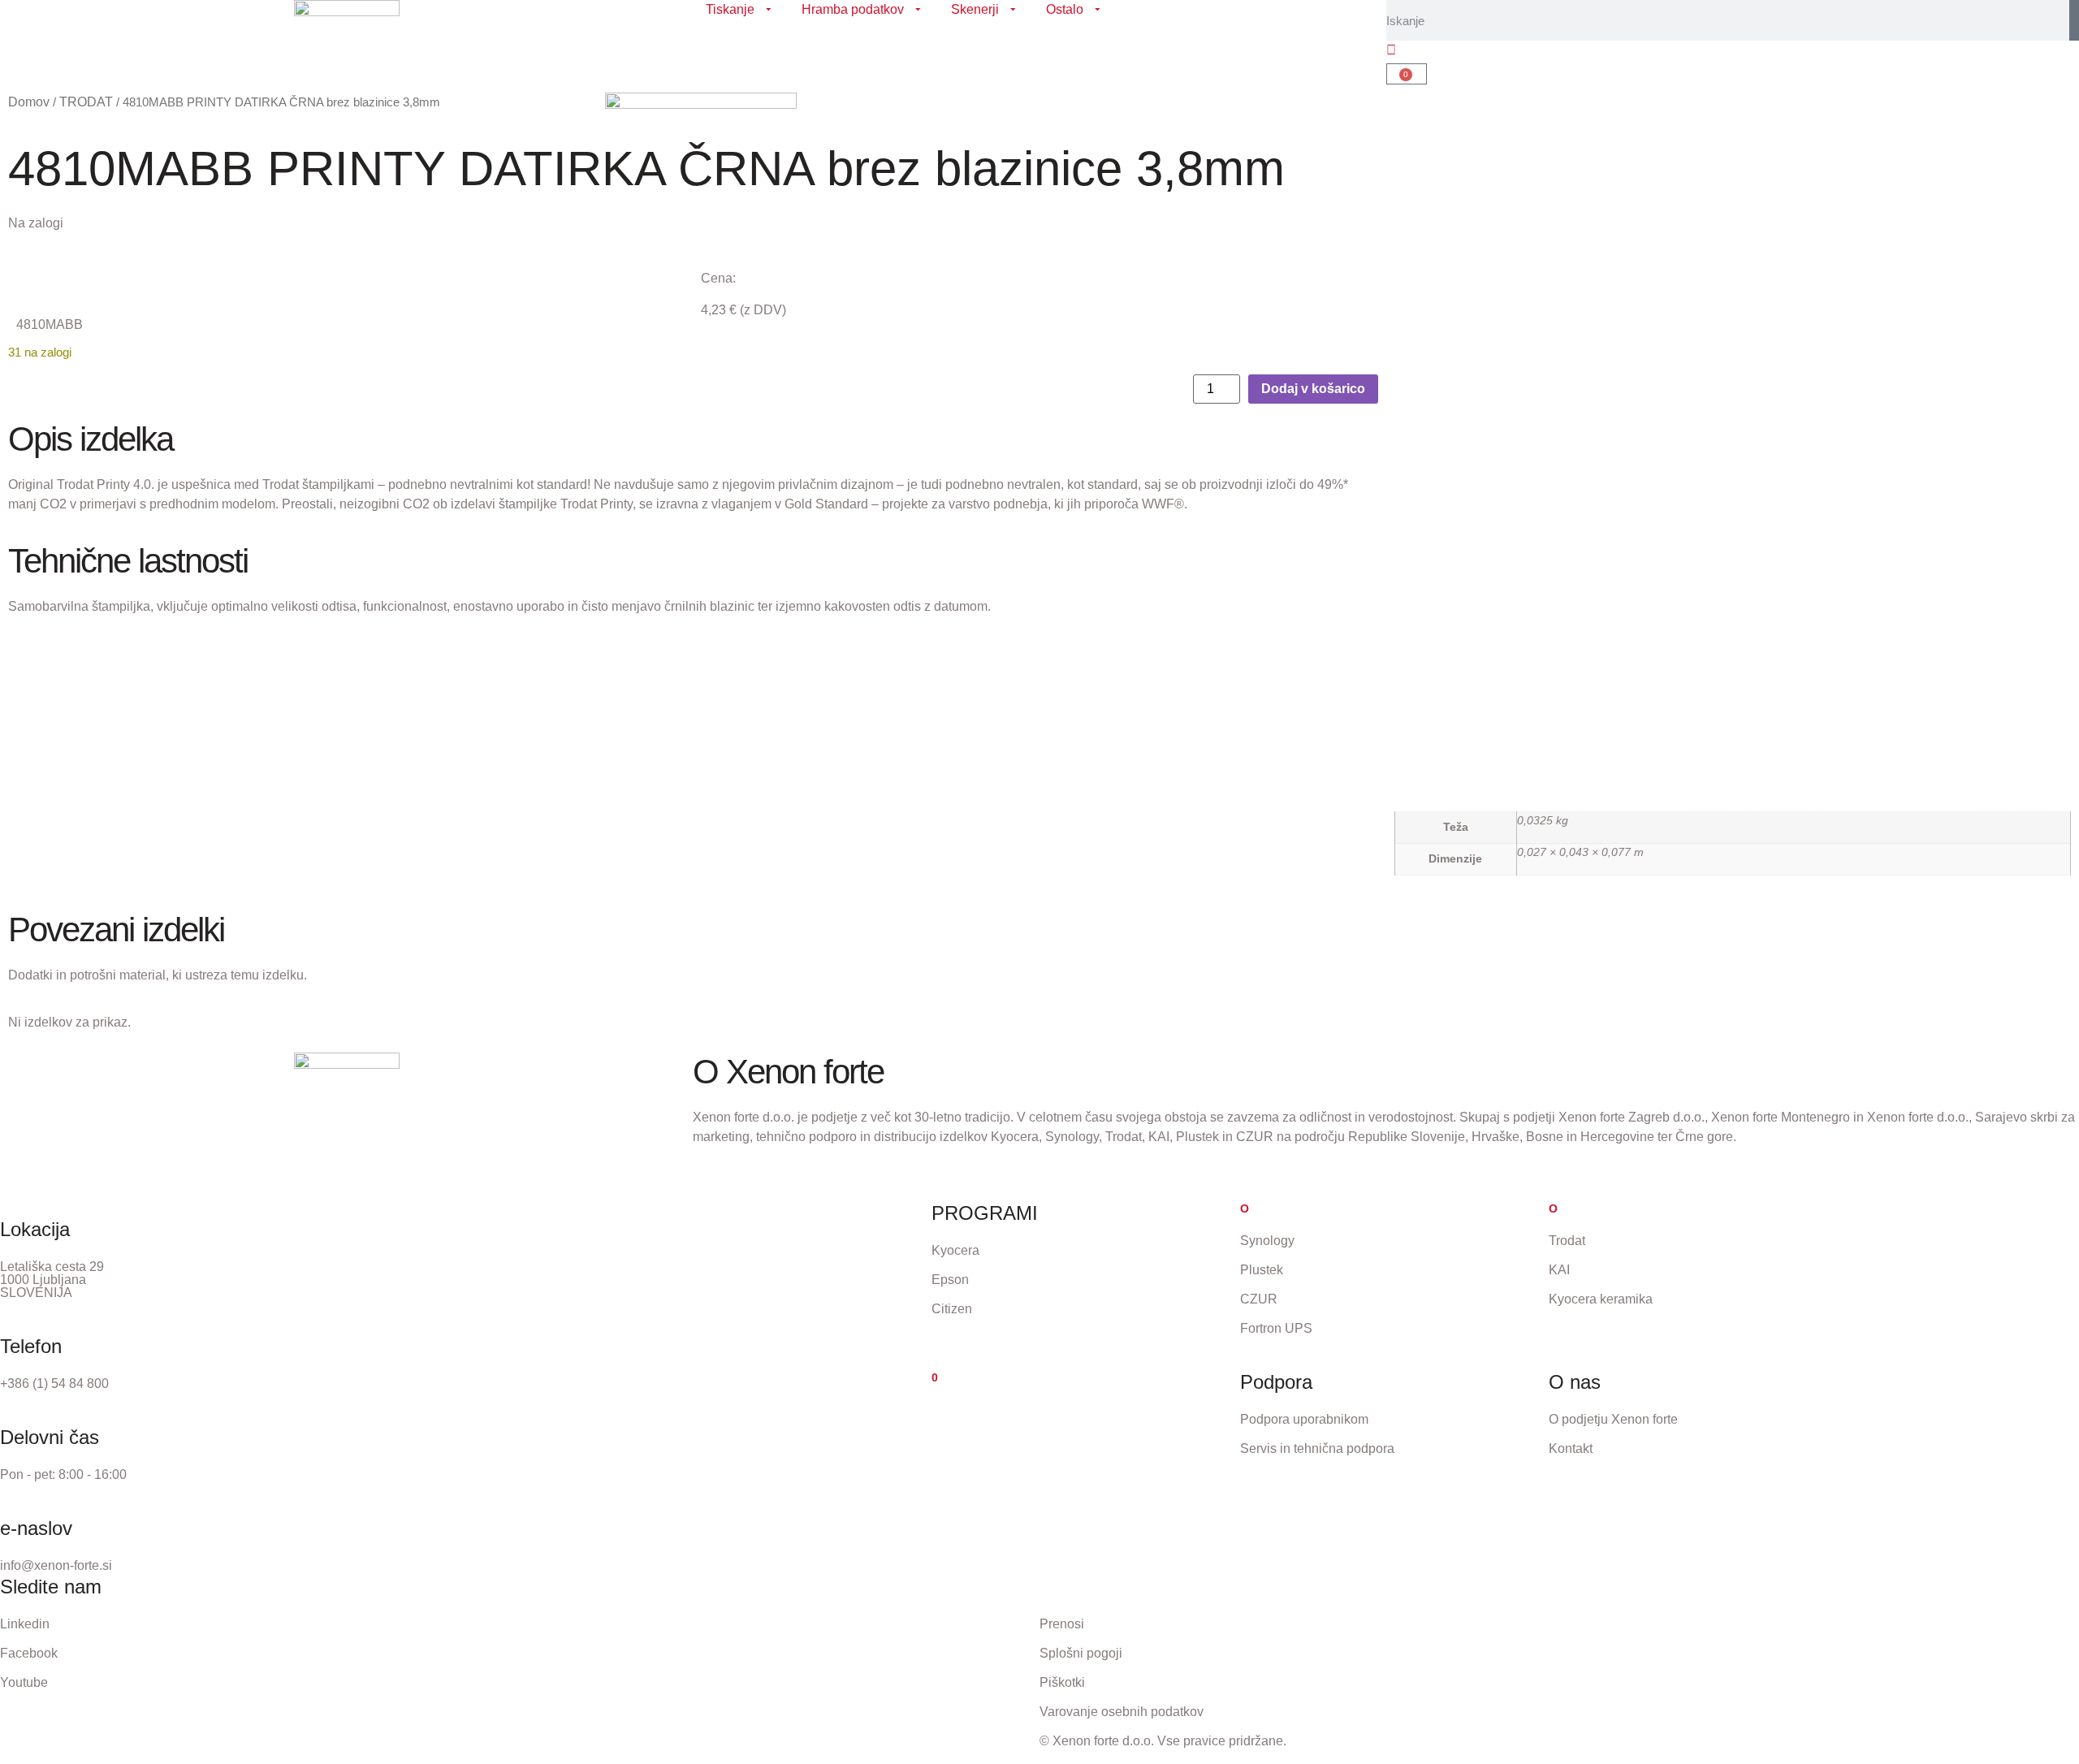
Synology (1267, 1241)
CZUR (1259, 1299)
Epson (950, 1280)
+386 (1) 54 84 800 (54, 1384)
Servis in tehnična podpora (1317, 1448)
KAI (1559, 1270)
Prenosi (1062, 1624)
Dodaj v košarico (1313, 389)
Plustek (1262, 1270)
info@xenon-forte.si (56, 1565)
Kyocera (955, 1250)
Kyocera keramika (1601, 1299)
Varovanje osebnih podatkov (1122, 1712)
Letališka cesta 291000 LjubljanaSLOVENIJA (52, 1280)
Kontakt (1571, 1448)
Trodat (1567, 1241)
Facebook (29, 1653)
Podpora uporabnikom (1304, 1419)
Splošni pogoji (1081, 1653)
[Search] (2074, 20)
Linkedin (25, 1624)
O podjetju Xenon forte (1613, 1419)
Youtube (24, 1682)
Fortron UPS (1276, 1328)
